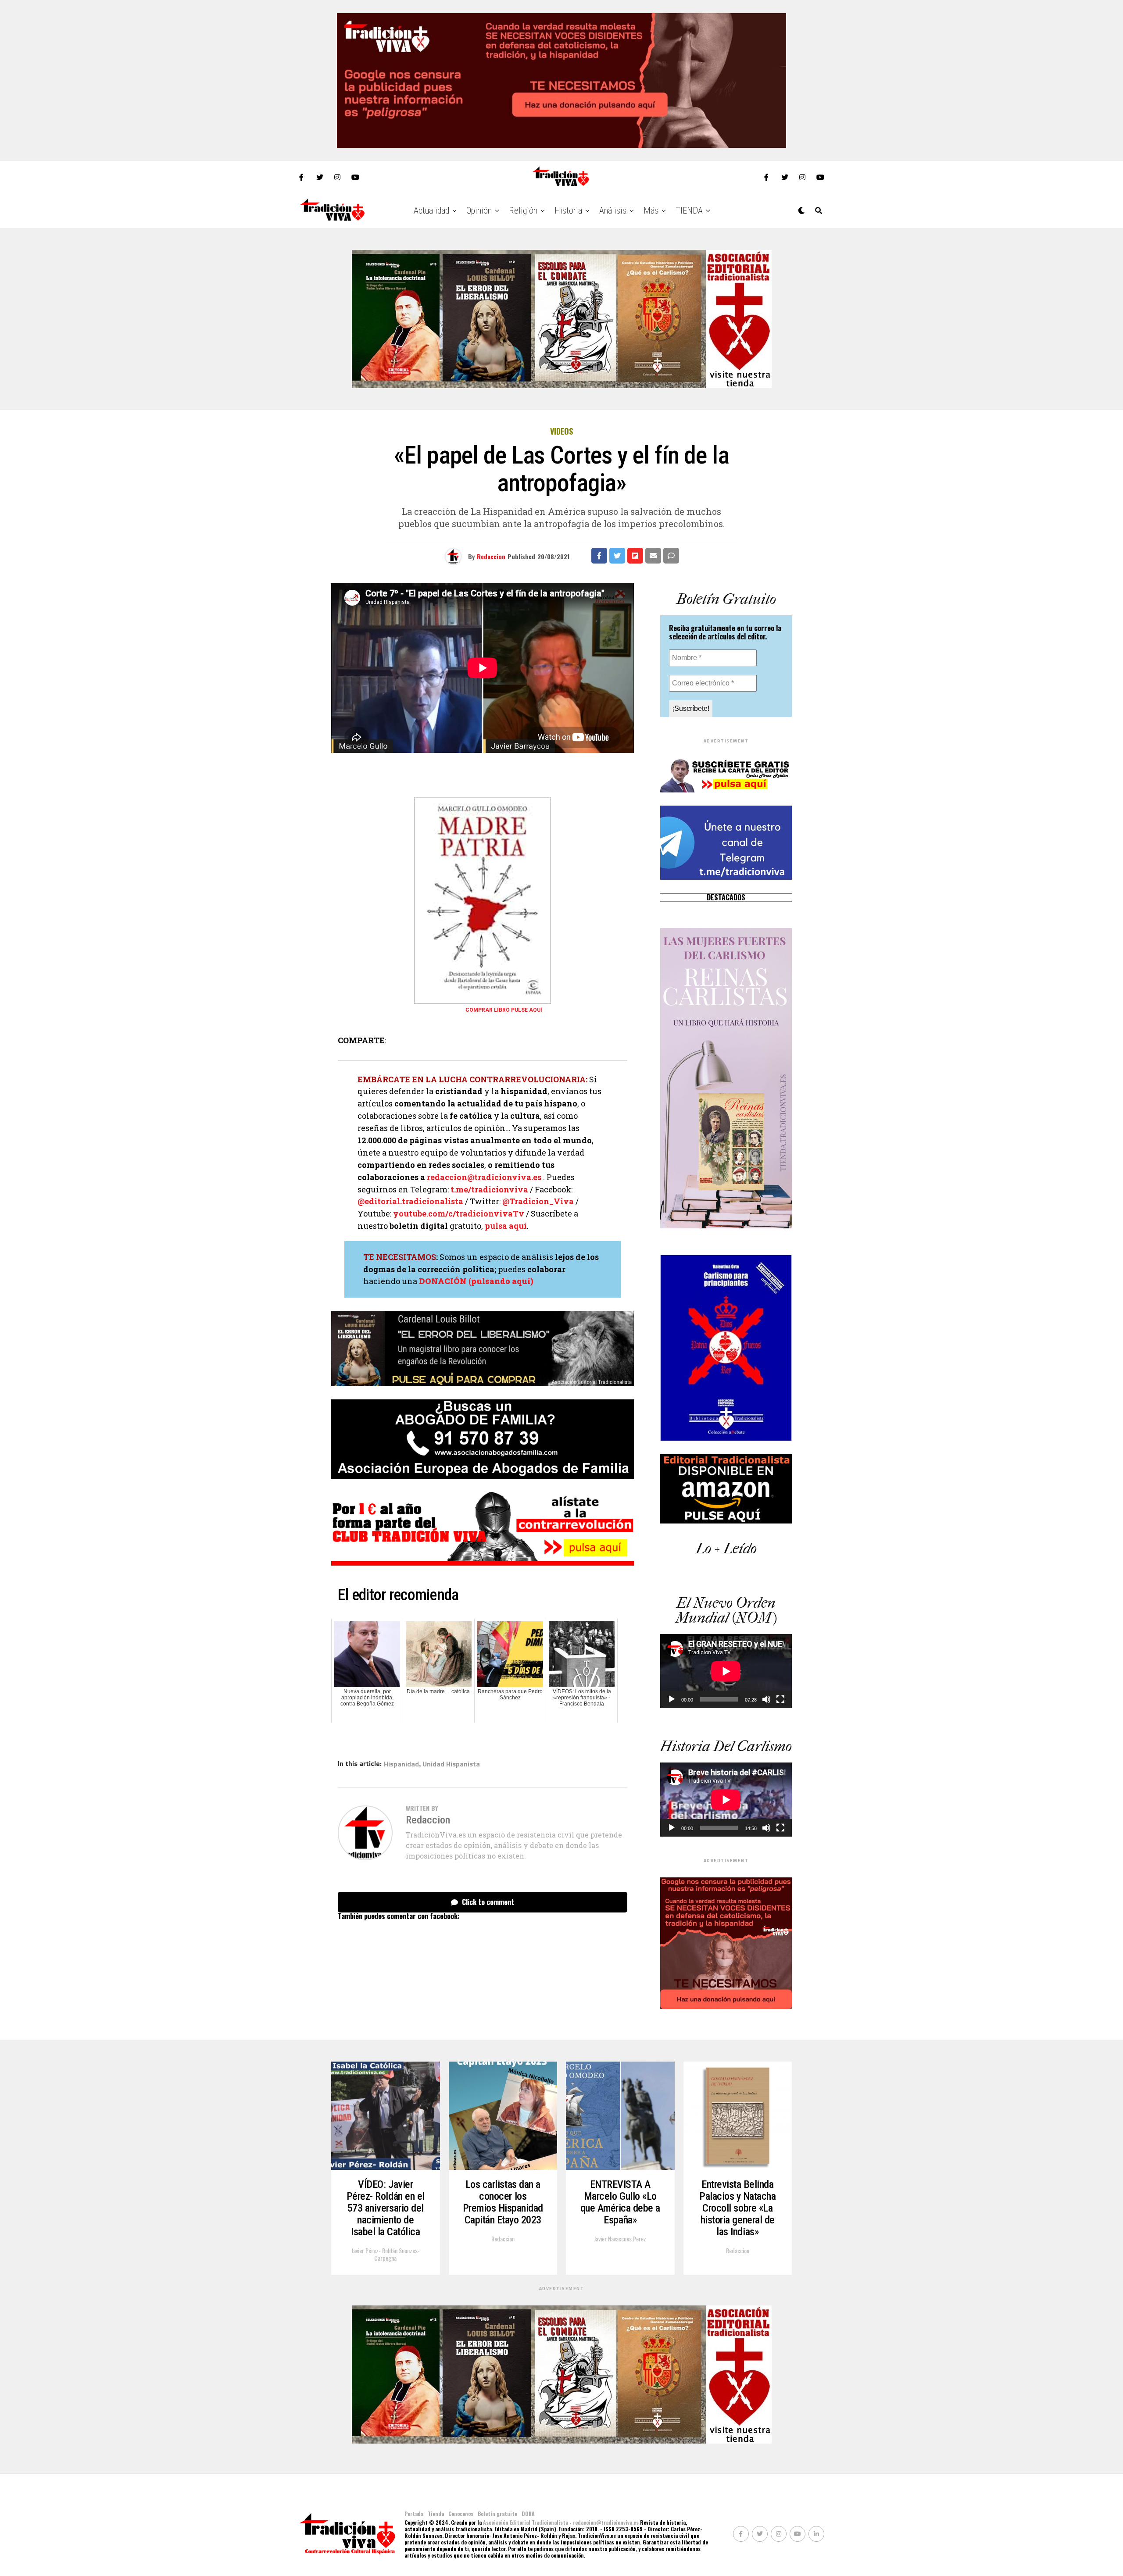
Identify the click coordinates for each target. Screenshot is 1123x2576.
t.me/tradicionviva (489, 1189)
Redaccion (491, 556)
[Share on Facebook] (599, 556)
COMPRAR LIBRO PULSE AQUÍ (504, 1010)
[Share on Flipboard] (635, 556)
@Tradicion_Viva (538, 1201)
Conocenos (461, 2514)
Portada (414, 2514)
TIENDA (689, 211)
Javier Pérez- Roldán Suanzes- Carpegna (386, 2254)
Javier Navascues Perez (620, 2239)
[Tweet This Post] (617, 556)
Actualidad (431, 211)
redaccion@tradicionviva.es (484, 1177)
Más (651, 211)
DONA (528, 2514)
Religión (523, 211)
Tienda (436, 2514)
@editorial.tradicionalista (410, 1201)
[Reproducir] (672, 1699)
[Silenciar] (766, 1699)
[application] (726, 1671)
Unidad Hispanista (451, 1764)
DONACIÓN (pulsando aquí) (476, 1281)
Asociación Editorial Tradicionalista (526, 2522)
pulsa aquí (506, 1226)
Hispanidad (401, 1764)
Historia (568, 211)
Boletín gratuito (497, 2514)
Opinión (479, 211)
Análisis (613, 211)
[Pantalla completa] (780, 1699)
